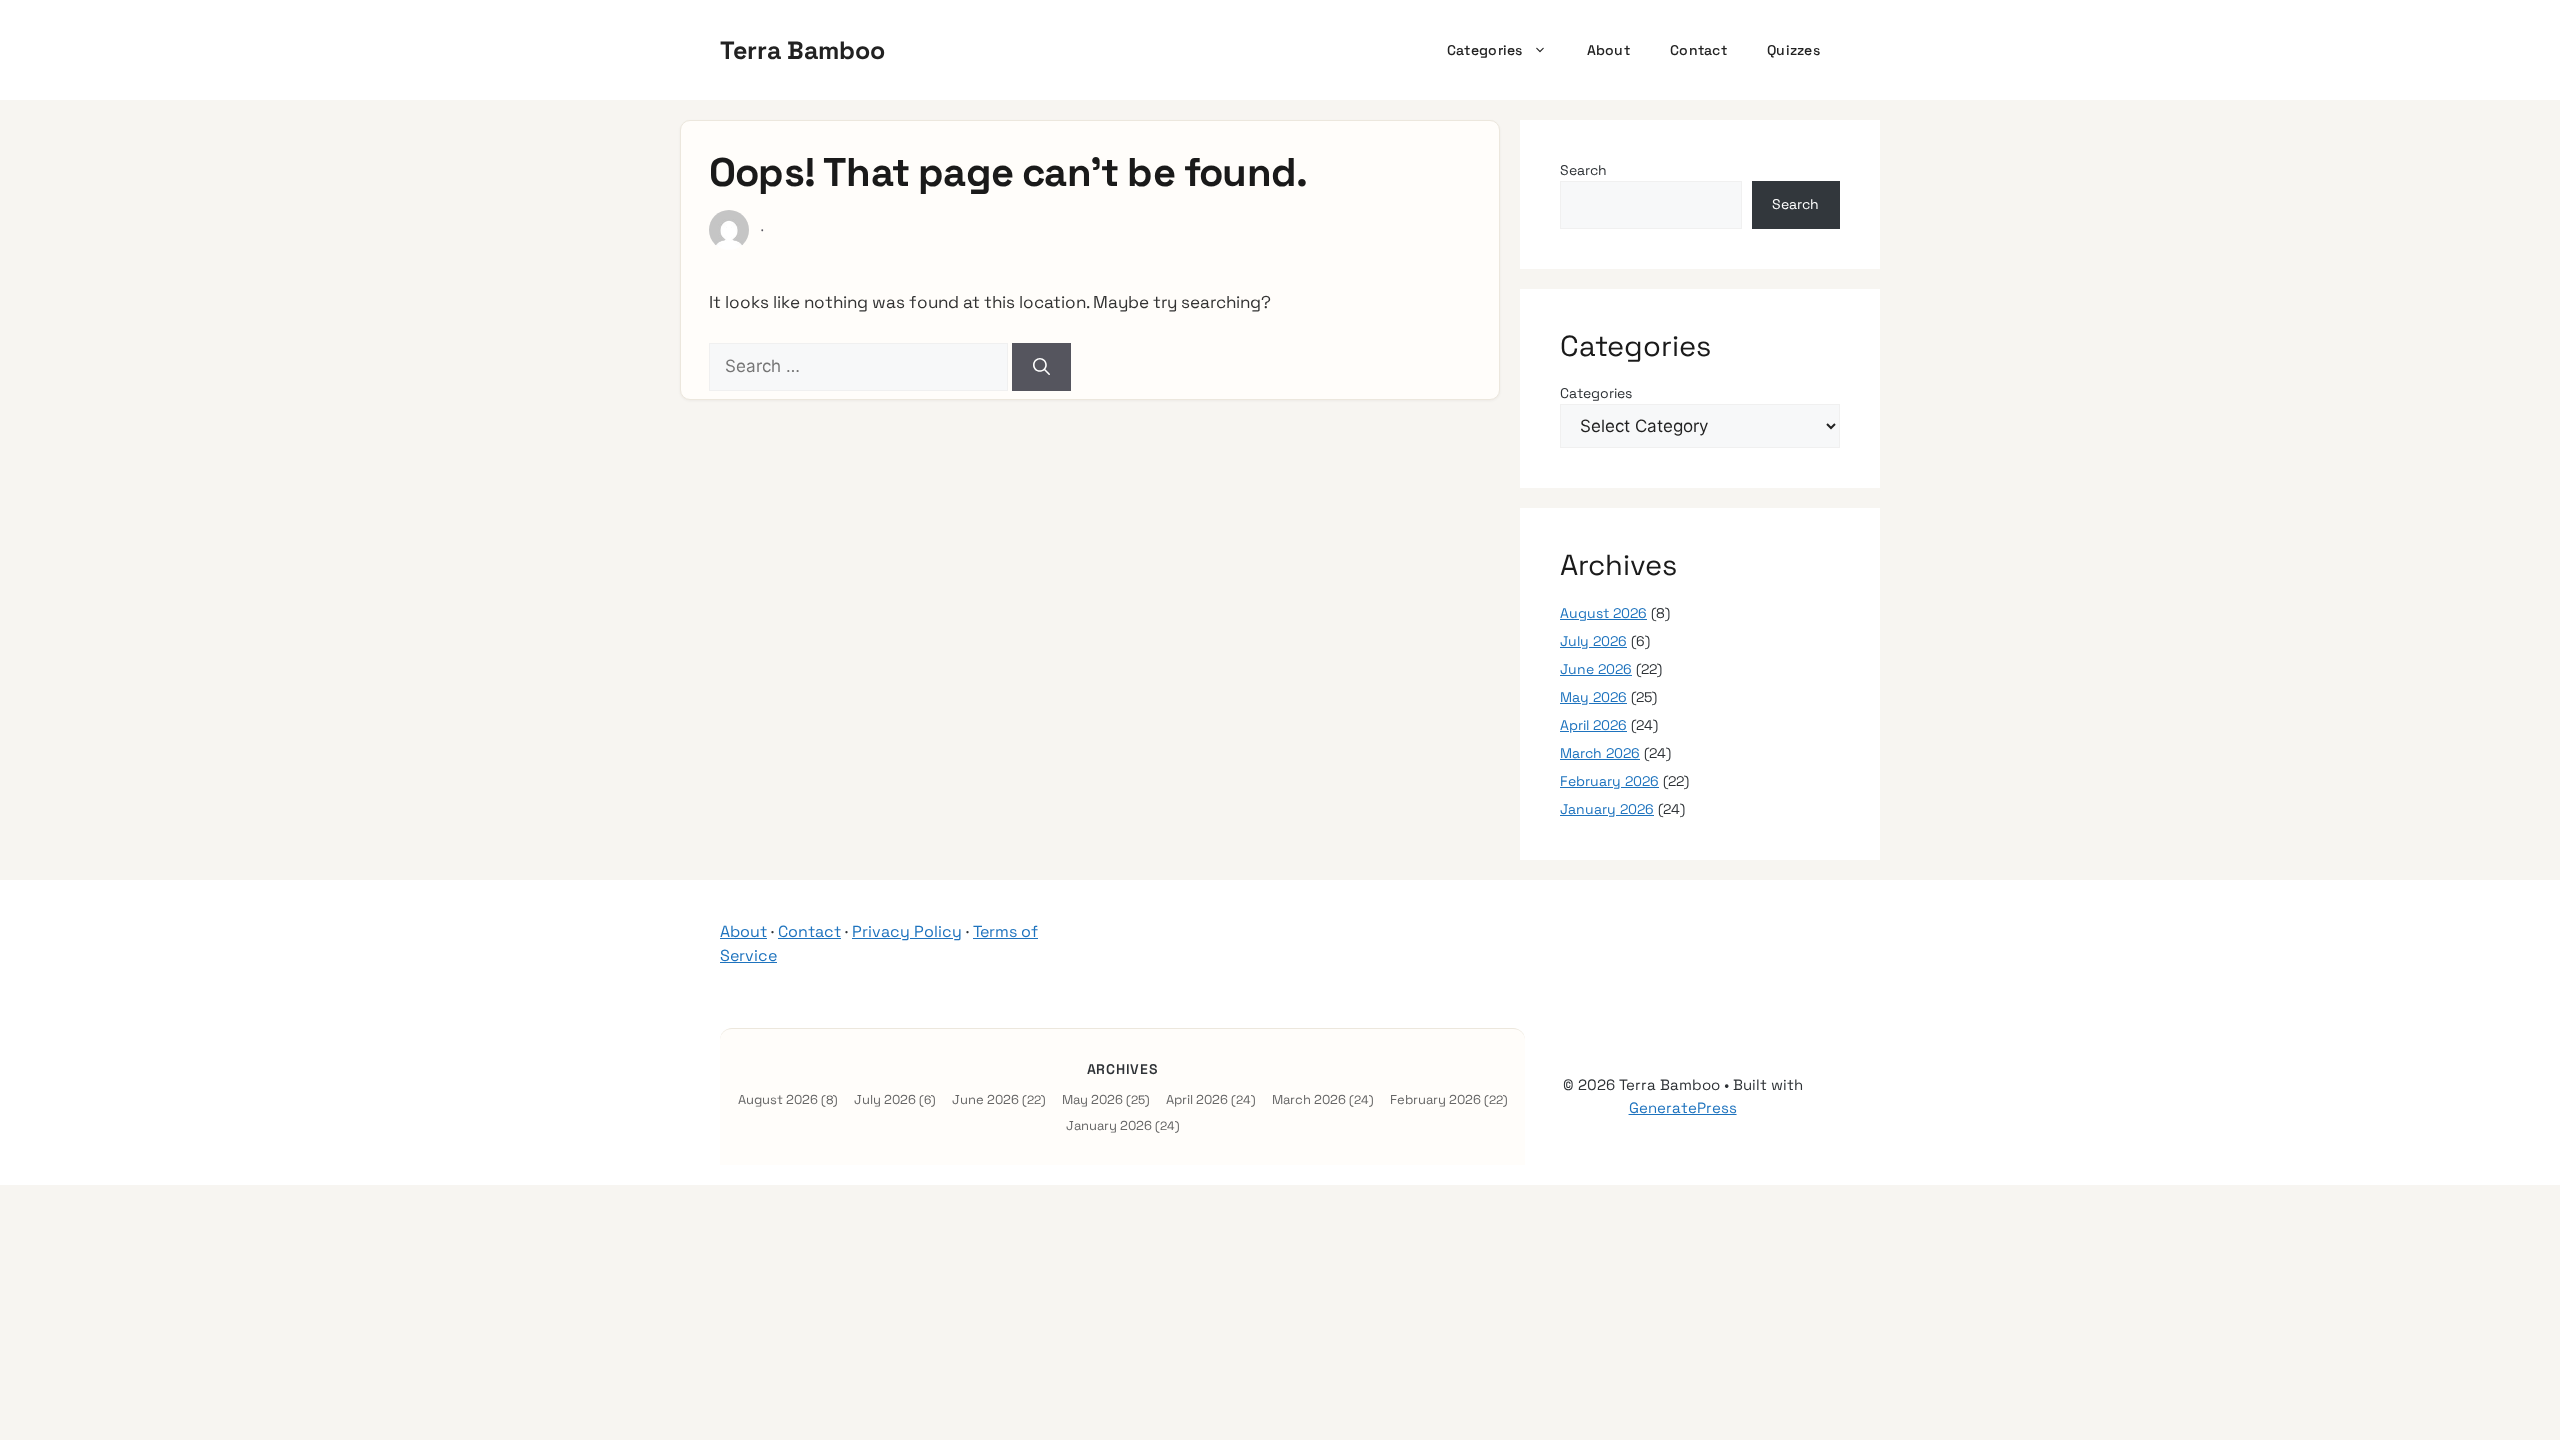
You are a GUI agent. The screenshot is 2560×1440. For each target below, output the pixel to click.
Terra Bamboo (802, 50)
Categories (1485, 50)
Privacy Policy (907, 931)
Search (1583, 170)
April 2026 (1593, 725)
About (1608, 50)
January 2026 (1607, 809)
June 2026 (1596, 669)
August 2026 (1603, 613)
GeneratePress (1683, 1107)
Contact (1698, 50)
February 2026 (1609, 781)
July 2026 (1593, 641)
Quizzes (1793, 50)
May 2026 (1593, 697)
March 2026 (1600, 753)
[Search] (1041, 367)
